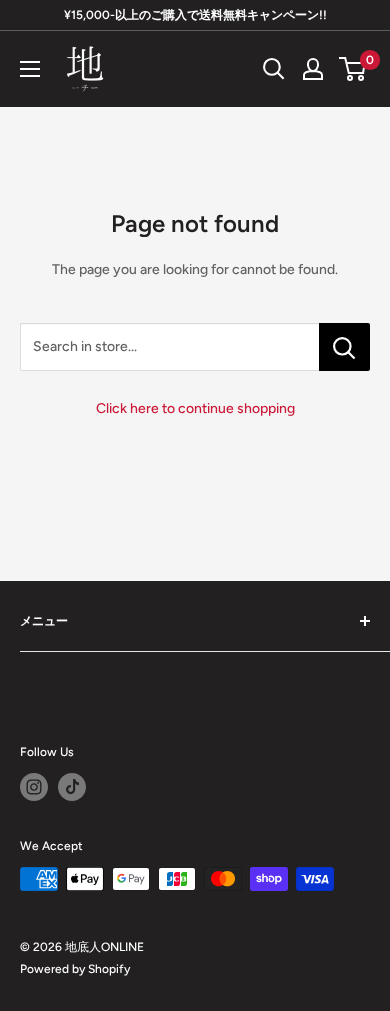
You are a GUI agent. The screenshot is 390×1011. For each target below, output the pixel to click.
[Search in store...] (344, 347)
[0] (353, 69)
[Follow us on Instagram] (34, 787)
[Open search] (274, 69)
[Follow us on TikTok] (72, 787)
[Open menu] (30, 69)
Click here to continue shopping (195, 408)
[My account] (313, 69)
